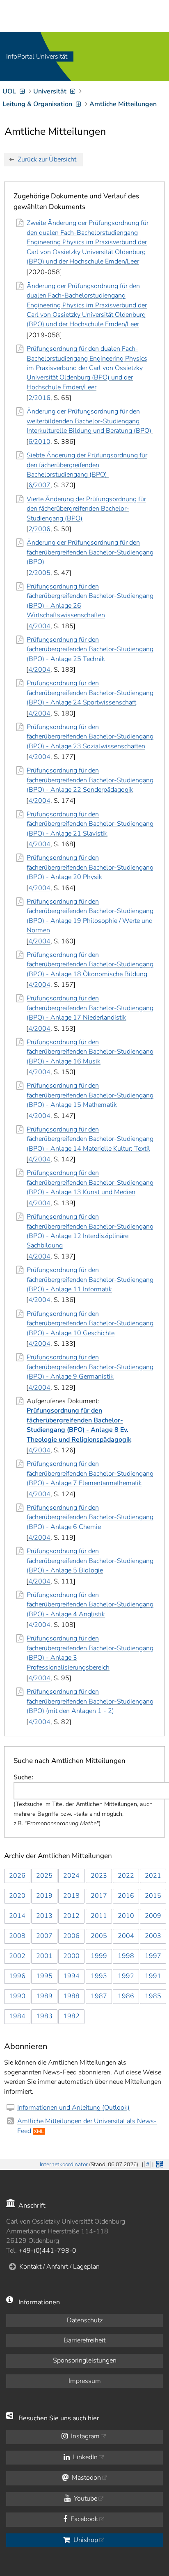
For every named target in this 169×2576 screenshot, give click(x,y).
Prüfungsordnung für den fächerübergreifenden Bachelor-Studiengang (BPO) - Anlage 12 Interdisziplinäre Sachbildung (90, 1231)
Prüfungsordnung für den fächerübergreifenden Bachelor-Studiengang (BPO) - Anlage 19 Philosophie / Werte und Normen (90, 916)
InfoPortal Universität (37, 57)
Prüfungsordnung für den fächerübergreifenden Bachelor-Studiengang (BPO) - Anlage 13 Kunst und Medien (90, 1183)
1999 (99, 1956)
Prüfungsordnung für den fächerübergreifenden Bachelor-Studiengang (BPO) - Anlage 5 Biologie (90, 1561)
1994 (71, 1976)
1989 (44, 1996)
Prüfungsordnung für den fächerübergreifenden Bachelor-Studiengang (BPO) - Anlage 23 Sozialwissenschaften (90, 737)
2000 (71, 1956)
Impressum (85, 2381)
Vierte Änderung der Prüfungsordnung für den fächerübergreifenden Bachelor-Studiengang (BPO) (86, 509)
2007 (44, 1936)
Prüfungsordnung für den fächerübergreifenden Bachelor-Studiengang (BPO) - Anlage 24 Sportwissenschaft (90, 693)
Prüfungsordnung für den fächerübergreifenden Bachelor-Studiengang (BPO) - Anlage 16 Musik (90, 1052)
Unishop (85, 2540)
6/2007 (39, 485)
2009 (153, 1916)
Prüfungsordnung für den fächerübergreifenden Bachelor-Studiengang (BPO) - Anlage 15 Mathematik (90, 1095)
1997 (153, 1956)
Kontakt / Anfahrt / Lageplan (59, 2267)
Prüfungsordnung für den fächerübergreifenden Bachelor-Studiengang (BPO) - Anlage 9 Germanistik (90, 1367)
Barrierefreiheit (84, 2340)
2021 (153, 1876)
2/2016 (39, 398)
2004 (126, 1936)
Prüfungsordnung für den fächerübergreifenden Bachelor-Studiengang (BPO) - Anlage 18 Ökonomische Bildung (90, 964)
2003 (153, 1936)
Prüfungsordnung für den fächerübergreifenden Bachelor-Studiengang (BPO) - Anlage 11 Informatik (90, 1280)
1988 (71, 1996)
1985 (153, 1996)
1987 (99, 1996)
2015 (153, 1896)
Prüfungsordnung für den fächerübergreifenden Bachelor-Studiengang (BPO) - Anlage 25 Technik (90, 649)
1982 (71, 2016)
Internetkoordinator (64, 2164)
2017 (99, 1896)
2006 (71, 1936)
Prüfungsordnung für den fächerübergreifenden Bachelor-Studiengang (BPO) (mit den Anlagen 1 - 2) (90, 1701)
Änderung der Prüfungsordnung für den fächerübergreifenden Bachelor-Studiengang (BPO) (90, 552)
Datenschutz (85, 2320)
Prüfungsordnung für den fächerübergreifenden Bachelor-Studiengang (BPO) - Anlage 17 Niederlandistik (90, 1008)
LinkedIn (84, 2457)
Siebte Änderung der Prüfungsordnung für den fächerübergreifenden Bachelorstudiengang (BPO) (87, 465)
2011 (99, 1916)
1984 (17, 2016)
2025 (44, 1876)
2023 (99, 1876)
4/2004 (39, 626)
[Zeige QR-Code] (159, 2163)
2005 (99, 1936)
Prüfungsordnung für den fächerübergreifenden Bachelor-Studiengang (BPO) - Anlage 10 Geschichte (90, 1323)
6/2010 (39, 442)
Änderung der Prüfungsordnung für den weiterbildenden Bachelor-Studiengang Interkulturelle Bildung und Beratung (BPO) (90, 421)
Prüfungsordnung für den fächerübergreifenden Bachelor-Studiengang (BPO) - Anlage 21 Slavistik (90, 824)
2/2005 (39, 573)
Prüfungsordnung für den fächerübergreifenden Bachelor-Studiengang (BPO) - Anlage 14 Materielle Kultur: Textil (90, 1139)
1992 (126, 1976)
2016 (126, 1896)
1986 (126, 1996)
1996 (17, 1976)
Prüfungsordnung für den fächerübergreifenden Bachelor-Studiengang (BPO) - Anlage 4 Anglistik (90, 1605)
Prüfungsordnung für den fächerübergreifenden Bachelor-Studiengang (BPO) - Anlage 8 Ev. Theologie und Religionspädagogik (79, 1425)
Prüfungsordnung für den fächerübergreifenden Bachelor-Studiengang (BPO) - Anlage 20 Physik (90, 867)
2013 (44, 1916)
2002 (17, 1956)
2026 (17, 1876)
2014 (17, 1916)
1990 (17, 1996)
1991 (153, 1976)
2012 (71, 1916)
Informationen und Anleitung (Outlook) (73, 2108)
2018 (71, 1896)
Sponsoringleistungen (85, 2360)
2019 (44, 1896)
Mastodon (86, 2478)
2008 (17, 1936)
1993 (99, 1976)
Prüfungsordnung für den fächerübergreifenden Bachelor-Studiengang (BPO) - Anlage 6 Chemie (90, 1517)
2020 (17, 1896)
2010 (126, 1916)
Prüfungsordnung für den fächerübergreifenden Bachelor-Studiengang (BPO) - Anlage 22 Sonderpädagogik (90, 780)
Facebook (83, 2519)
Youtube (85, 2499)
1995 (44, 1976)
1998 (126, 1956)
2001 (44, 1956)
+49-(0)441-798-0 (47, 2251)
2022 (126, 1876)
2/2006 (39, 529)
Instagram (84, 2436)
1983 (44, 2016)
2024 (71, 1876)
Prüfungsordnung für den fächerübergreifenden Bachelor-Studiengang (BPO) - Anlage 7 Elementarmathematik (90, 1473)
